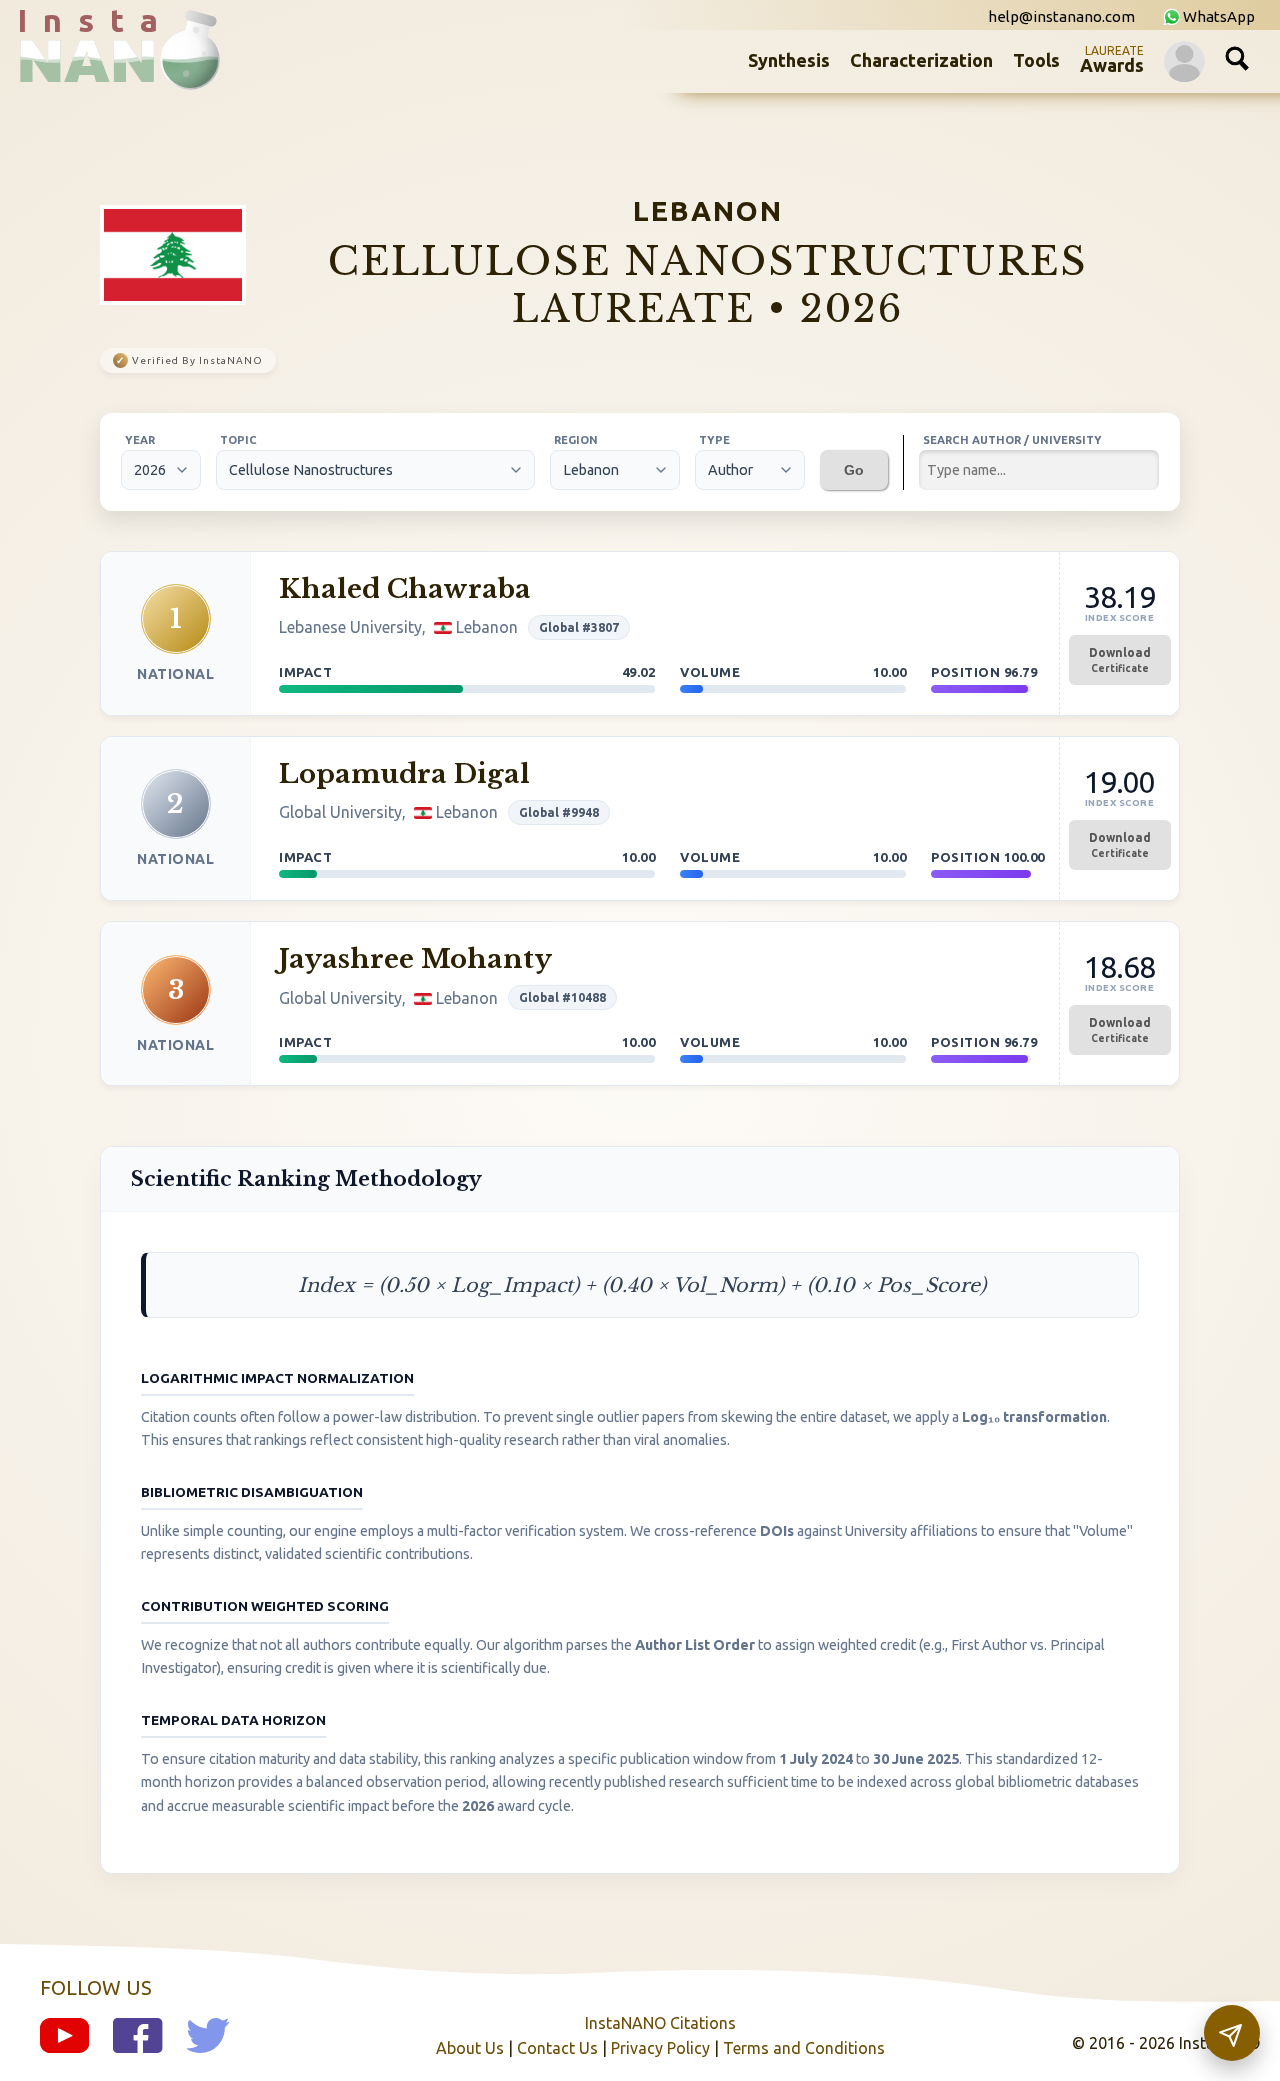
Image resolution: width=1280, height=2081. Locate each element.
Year (140, 440)
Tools (1036, 60)
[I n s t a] (100, 74)
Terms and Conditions (804, 2048)
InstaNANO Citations (660, 2023)
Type (714, 440)
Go (854, 470)
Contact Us (557, 2048)
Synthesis (789, 60)
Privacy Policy (660, 2048)
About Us (470, 2048)
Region (576, 440)
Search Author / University (1012, 440)
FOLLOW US (96, 1987)
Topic (238, 440)
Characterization (921, 60)
